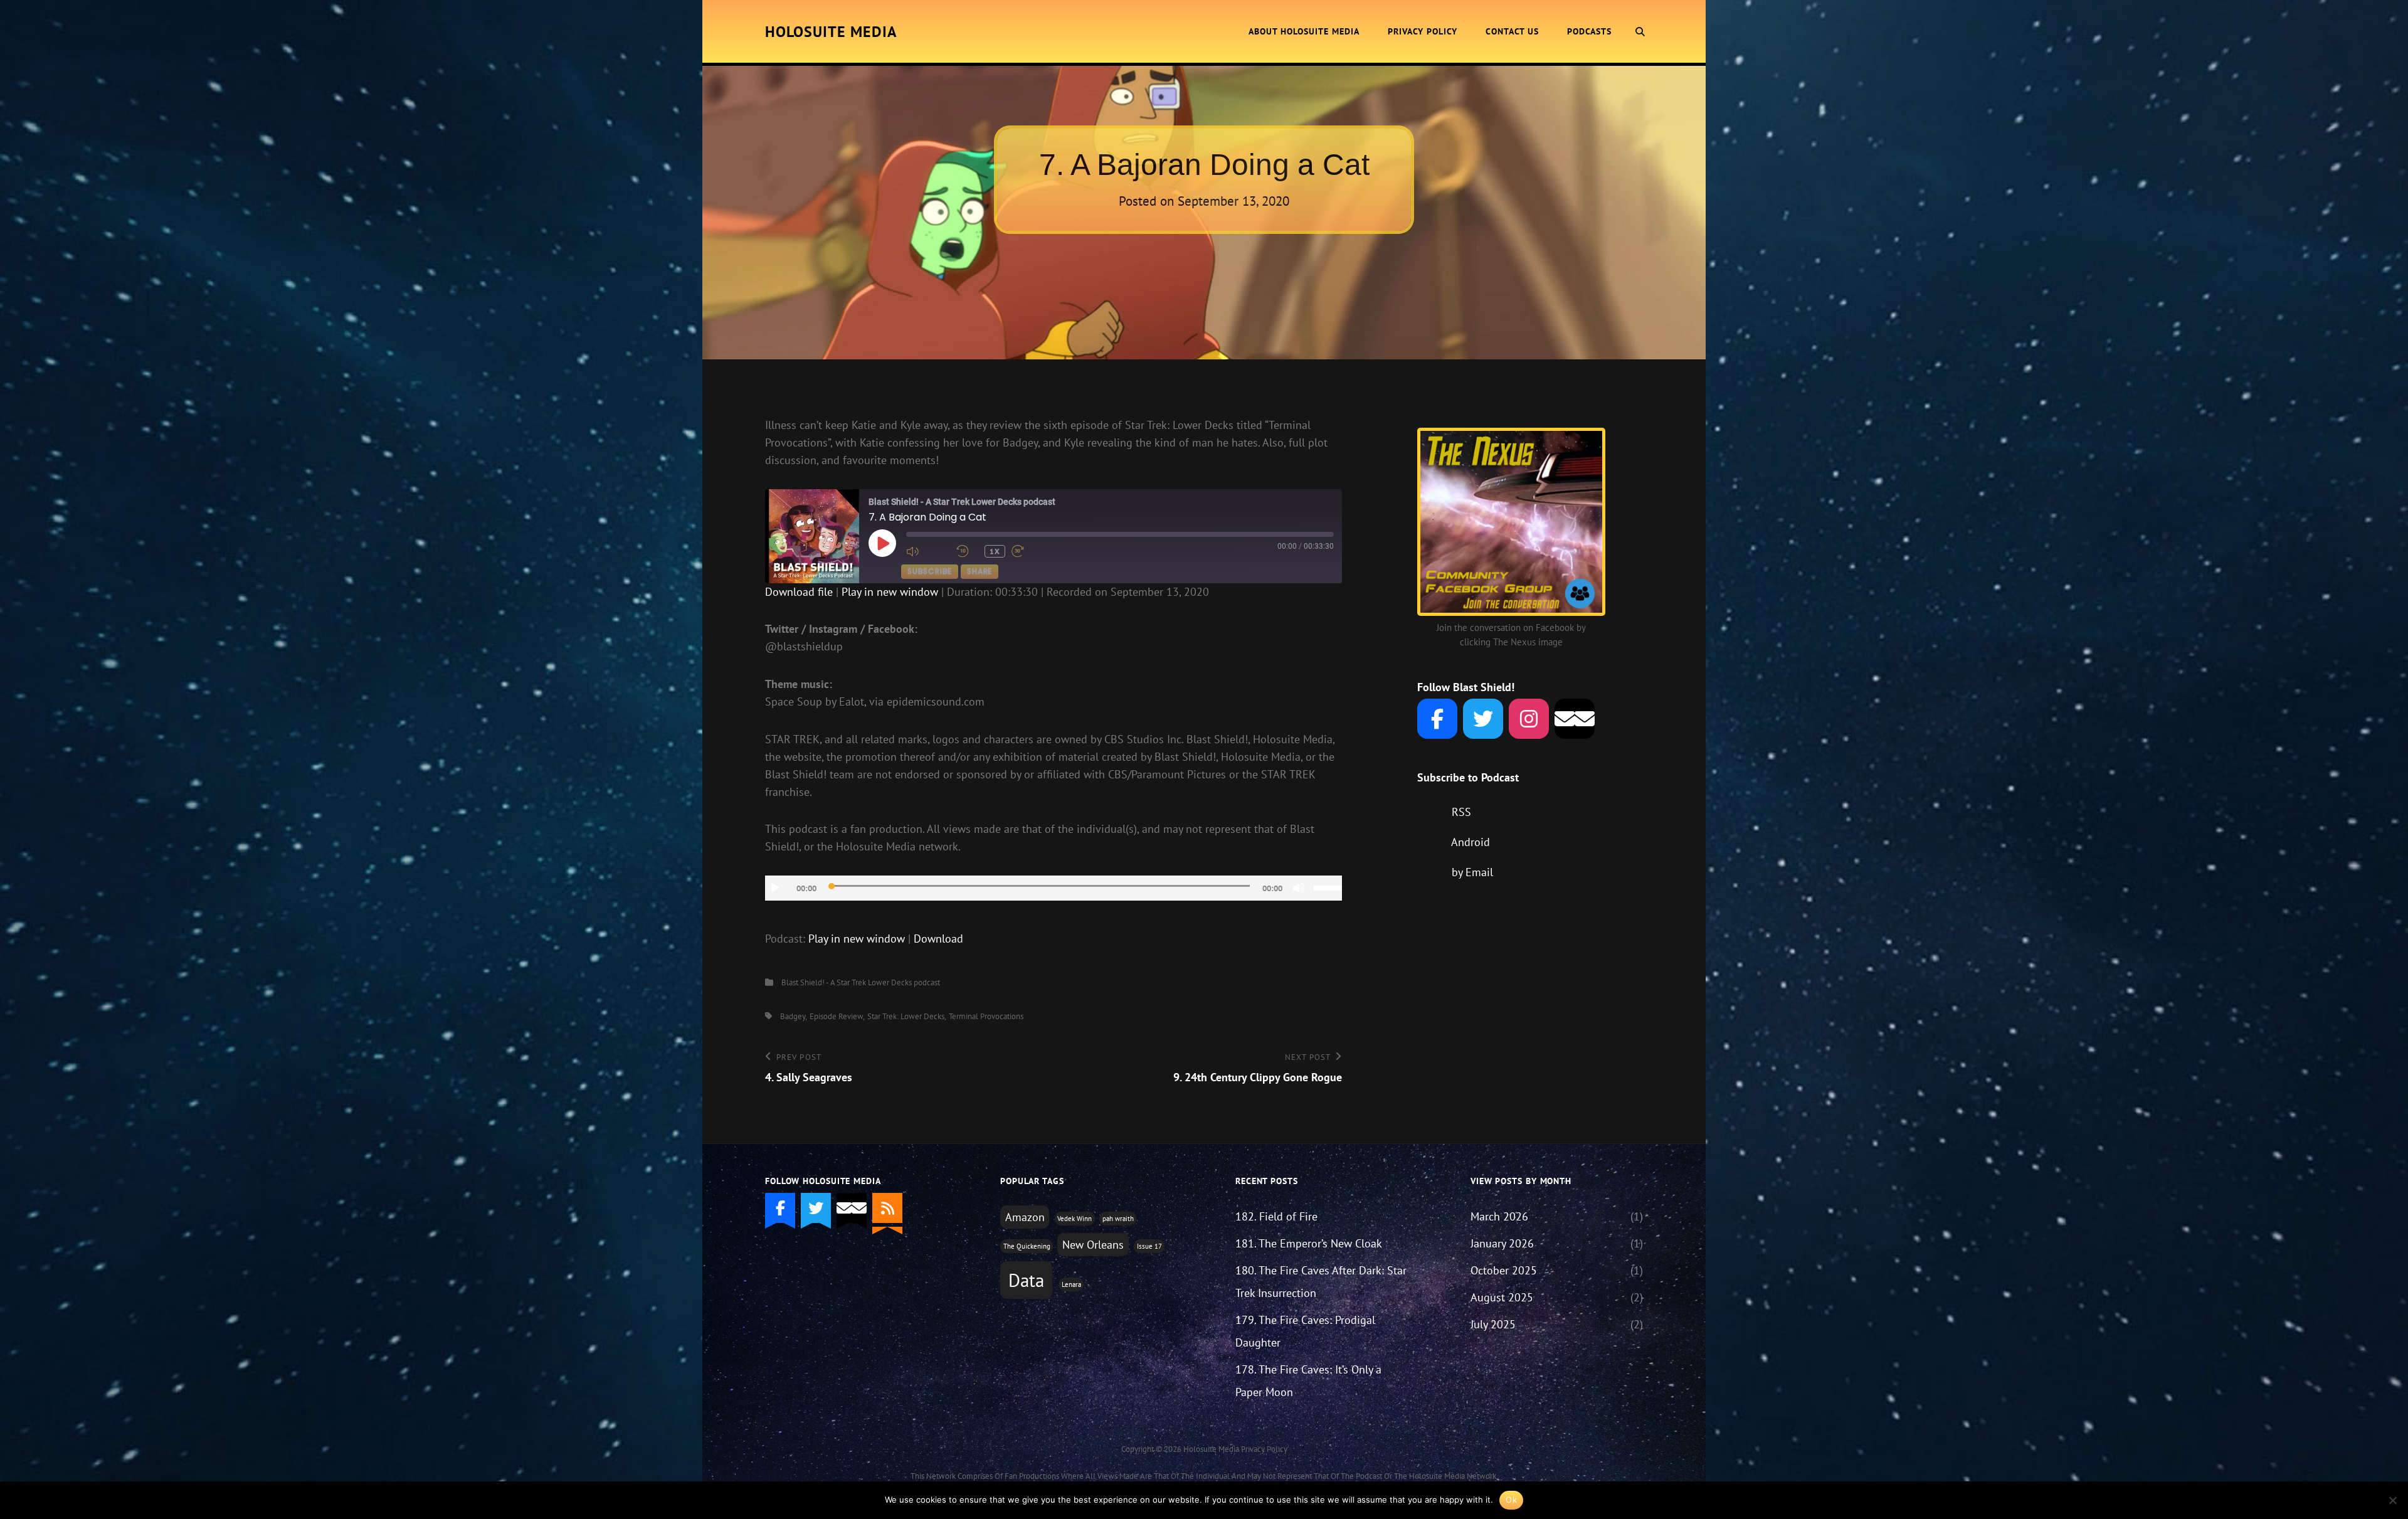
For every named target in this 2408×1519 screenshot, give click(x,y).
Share (980, 571)
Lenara (1071, 1284)
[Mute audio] (928, 551)
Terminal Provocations (986, 1016)
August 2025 (1502, 1297)
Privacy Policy (1423, 31)
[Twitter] (1483, 719)
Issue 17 (1149, 1246)
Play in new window (890, 592)
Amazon (1025, 1217)
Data (1026, 1280)
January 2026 (1502, 1243)
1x (995, 551)
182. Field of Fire (1276, 1216)
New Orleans (1093, 1245)
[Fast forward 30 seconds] (1033, 551)
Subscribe (930, 571)
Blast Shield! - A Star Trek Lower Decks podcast (861, 982)
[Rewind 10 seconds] (967, 551)
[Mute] (1299, 888)
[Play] (775, 888)
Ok (1511, 1500)
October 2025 (1504, 1270)
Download (938, 939)
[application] (1053, 888)
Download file (799, 592)
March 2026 (1499, 1216)
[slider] (1328, 887)
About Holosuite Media (1304, 31)
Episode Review (836, 1016)
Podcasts (1589, 31)
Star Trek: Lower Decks (906, 1016)
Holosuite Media (831, 32)
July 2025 (1493, 1324)
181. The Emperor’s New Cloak (1309, 1243)
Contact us (1512, 31)
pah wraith (1118, 1219)
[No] (2392, 1500)
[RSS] (887, 1208)
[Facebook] (1437, 719)
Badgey (793, 1016)
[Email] (1575, 719)
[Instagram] (1529, 719)
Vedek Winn (1075, 1219)
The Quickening (1027, 1246)
